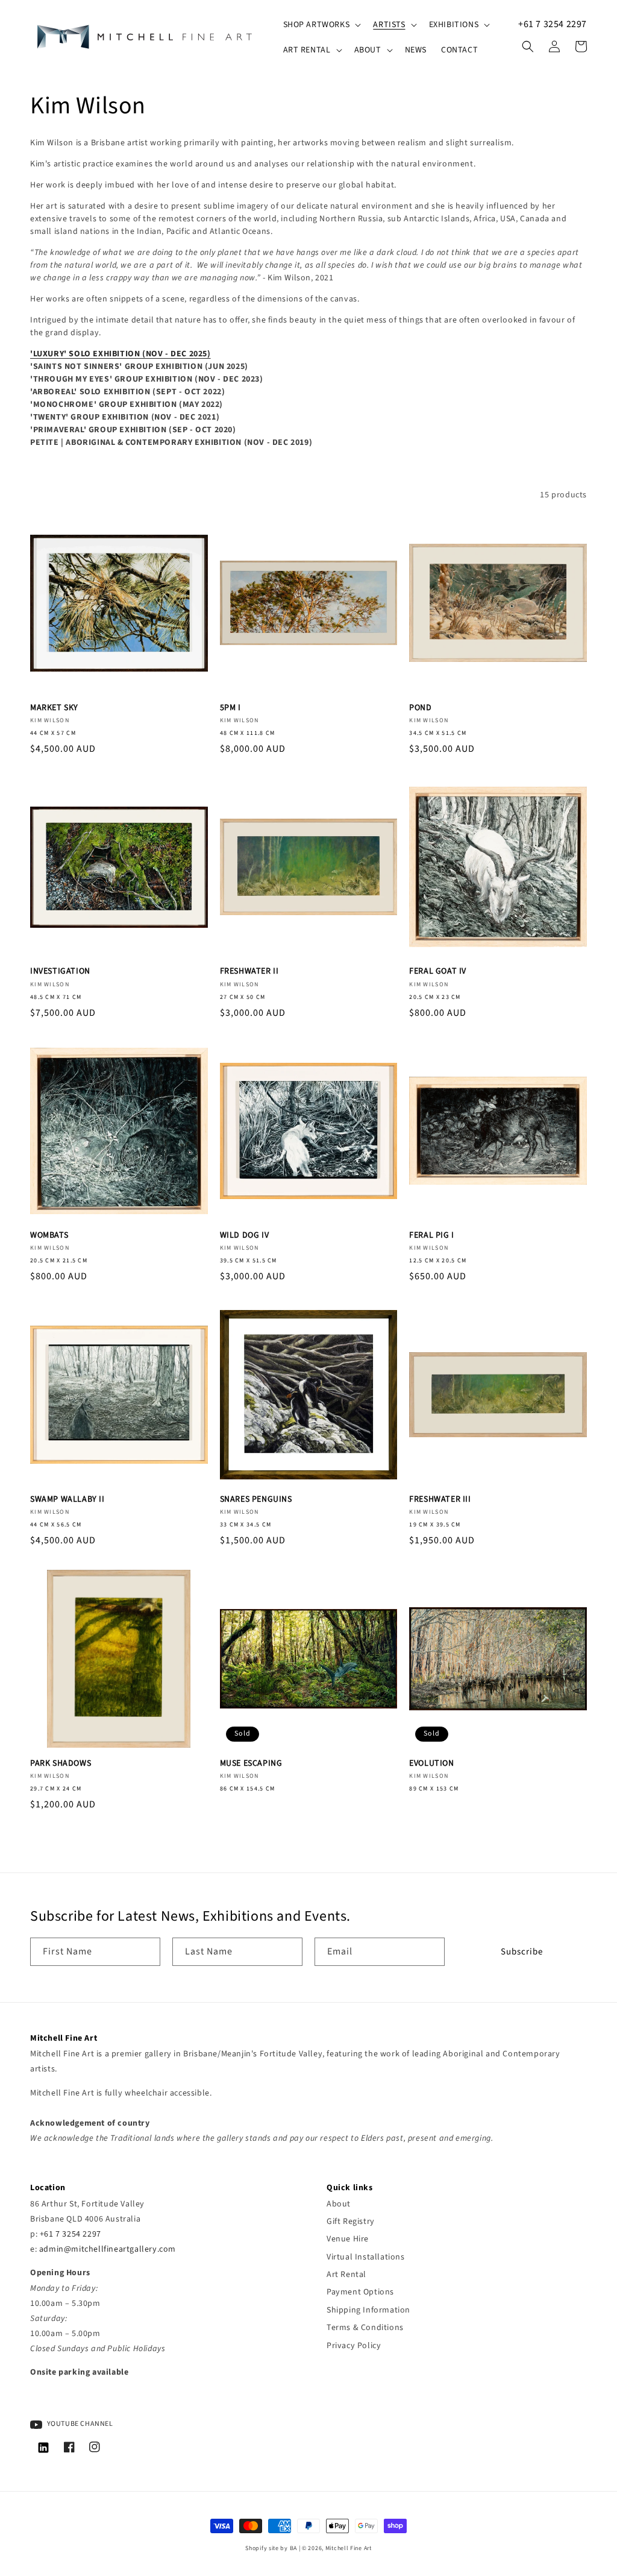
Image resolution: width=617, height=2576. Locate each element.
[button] (321, 25)
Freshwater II (249, 971)
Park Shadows (61, 1763)
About (339, 2204)
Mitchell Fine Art (349, 2548)
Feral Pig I (432, 1235)
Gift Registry (351, 2222)
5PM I (230, 708)
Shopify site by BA (271, 2548)
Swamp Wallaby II (67, 1499)
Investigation (60, 971)
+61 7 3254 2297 (553, 24)
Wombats (49, 1235)
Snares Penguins (256, 1499)
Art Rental (346, 2275)
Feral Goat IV (438, 971)
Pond (420, 708)
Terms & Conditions (365, 2328)
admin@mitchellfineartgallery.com (108, 2249)
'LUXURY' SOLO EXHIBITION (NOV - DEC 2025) (121, 354)
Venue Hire (348, 2239)
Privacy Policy (354, 2346)
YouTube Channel (79, 2424)
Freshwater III (440, 1499)
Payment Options (360, 2292)
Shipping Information (368, 2310)
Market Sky (54, 708)
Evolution (431, 1763)
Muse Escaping (251, 1763)
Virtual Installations (366, 2257)
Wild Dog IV (245, 1235)
